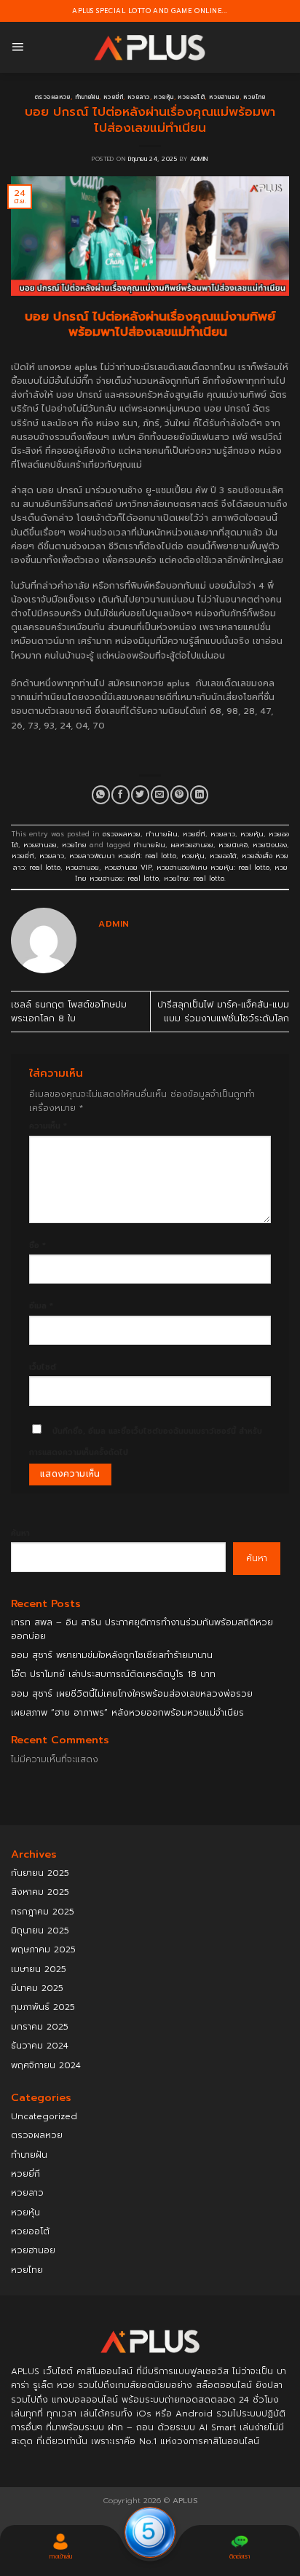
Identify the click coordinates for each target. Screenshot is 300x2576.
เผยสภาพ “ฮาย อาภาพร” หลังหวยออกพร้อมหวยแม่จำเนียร (127, 1713)
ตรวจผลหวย (52, 97)
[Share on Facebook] (121, 795)
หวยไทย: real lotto (194, 879)
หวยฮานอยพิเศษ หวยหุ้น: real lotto (213, 868)
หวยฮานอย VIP (128, 868)
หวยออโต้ (191, 97)
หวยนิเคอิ (233, 845)
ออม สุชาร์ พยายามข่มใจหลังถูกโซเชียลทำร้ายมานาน (112, 1655)
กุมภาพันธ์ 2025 (43, 2007)
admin (199, 159)
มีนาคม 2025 (37, 1988)
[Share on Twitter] (140, 795)
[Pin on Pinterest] (179, 795)
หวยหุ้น (163, 97)
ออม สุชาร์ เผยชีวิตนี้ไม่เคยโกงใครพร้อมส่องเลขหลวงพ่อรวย (132, 1694)
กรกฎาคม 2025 (43, 1912)
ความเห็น (48, 1126)
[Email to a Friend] (160, 795)
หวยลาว (139, 97)
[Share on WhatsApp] (101, 795)
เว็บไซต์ (43, 1367)
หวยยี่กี (113, 97)
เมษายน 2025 (39, 1969)
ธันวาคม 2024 (40, 2046)
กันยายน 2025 (40, 1873)
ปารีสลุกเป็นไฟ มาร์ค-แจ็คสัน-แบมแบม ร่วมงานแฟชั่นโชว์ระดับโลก (223, 1012)
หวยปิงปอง (270, 845)
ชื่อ (37, 1245)
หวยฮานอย (224, 97)
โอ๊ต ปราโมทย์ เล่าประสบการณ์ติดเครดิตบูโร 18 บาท (113, 1674)
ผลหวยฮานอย (192, 845)
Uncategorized (44, 2116)
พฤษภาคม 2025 (43, 1949)
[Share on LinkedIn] (199, 795)
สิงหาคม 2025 (40, 1892)
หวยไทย (254, 97)
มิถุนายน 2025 (40, 1931)
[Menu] (17, 47)
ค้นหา (20, 1533)
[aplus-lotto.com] (150, 48)
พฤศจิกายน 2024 (46, 2065)
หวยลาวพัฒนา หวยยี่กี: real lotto (123, 856)
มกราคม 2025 (40, 2027)
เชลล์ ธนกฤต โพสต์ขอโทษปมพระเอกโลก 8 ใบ (69, 1012)
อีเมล (41, 1306)
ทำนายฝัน (87, 97)
